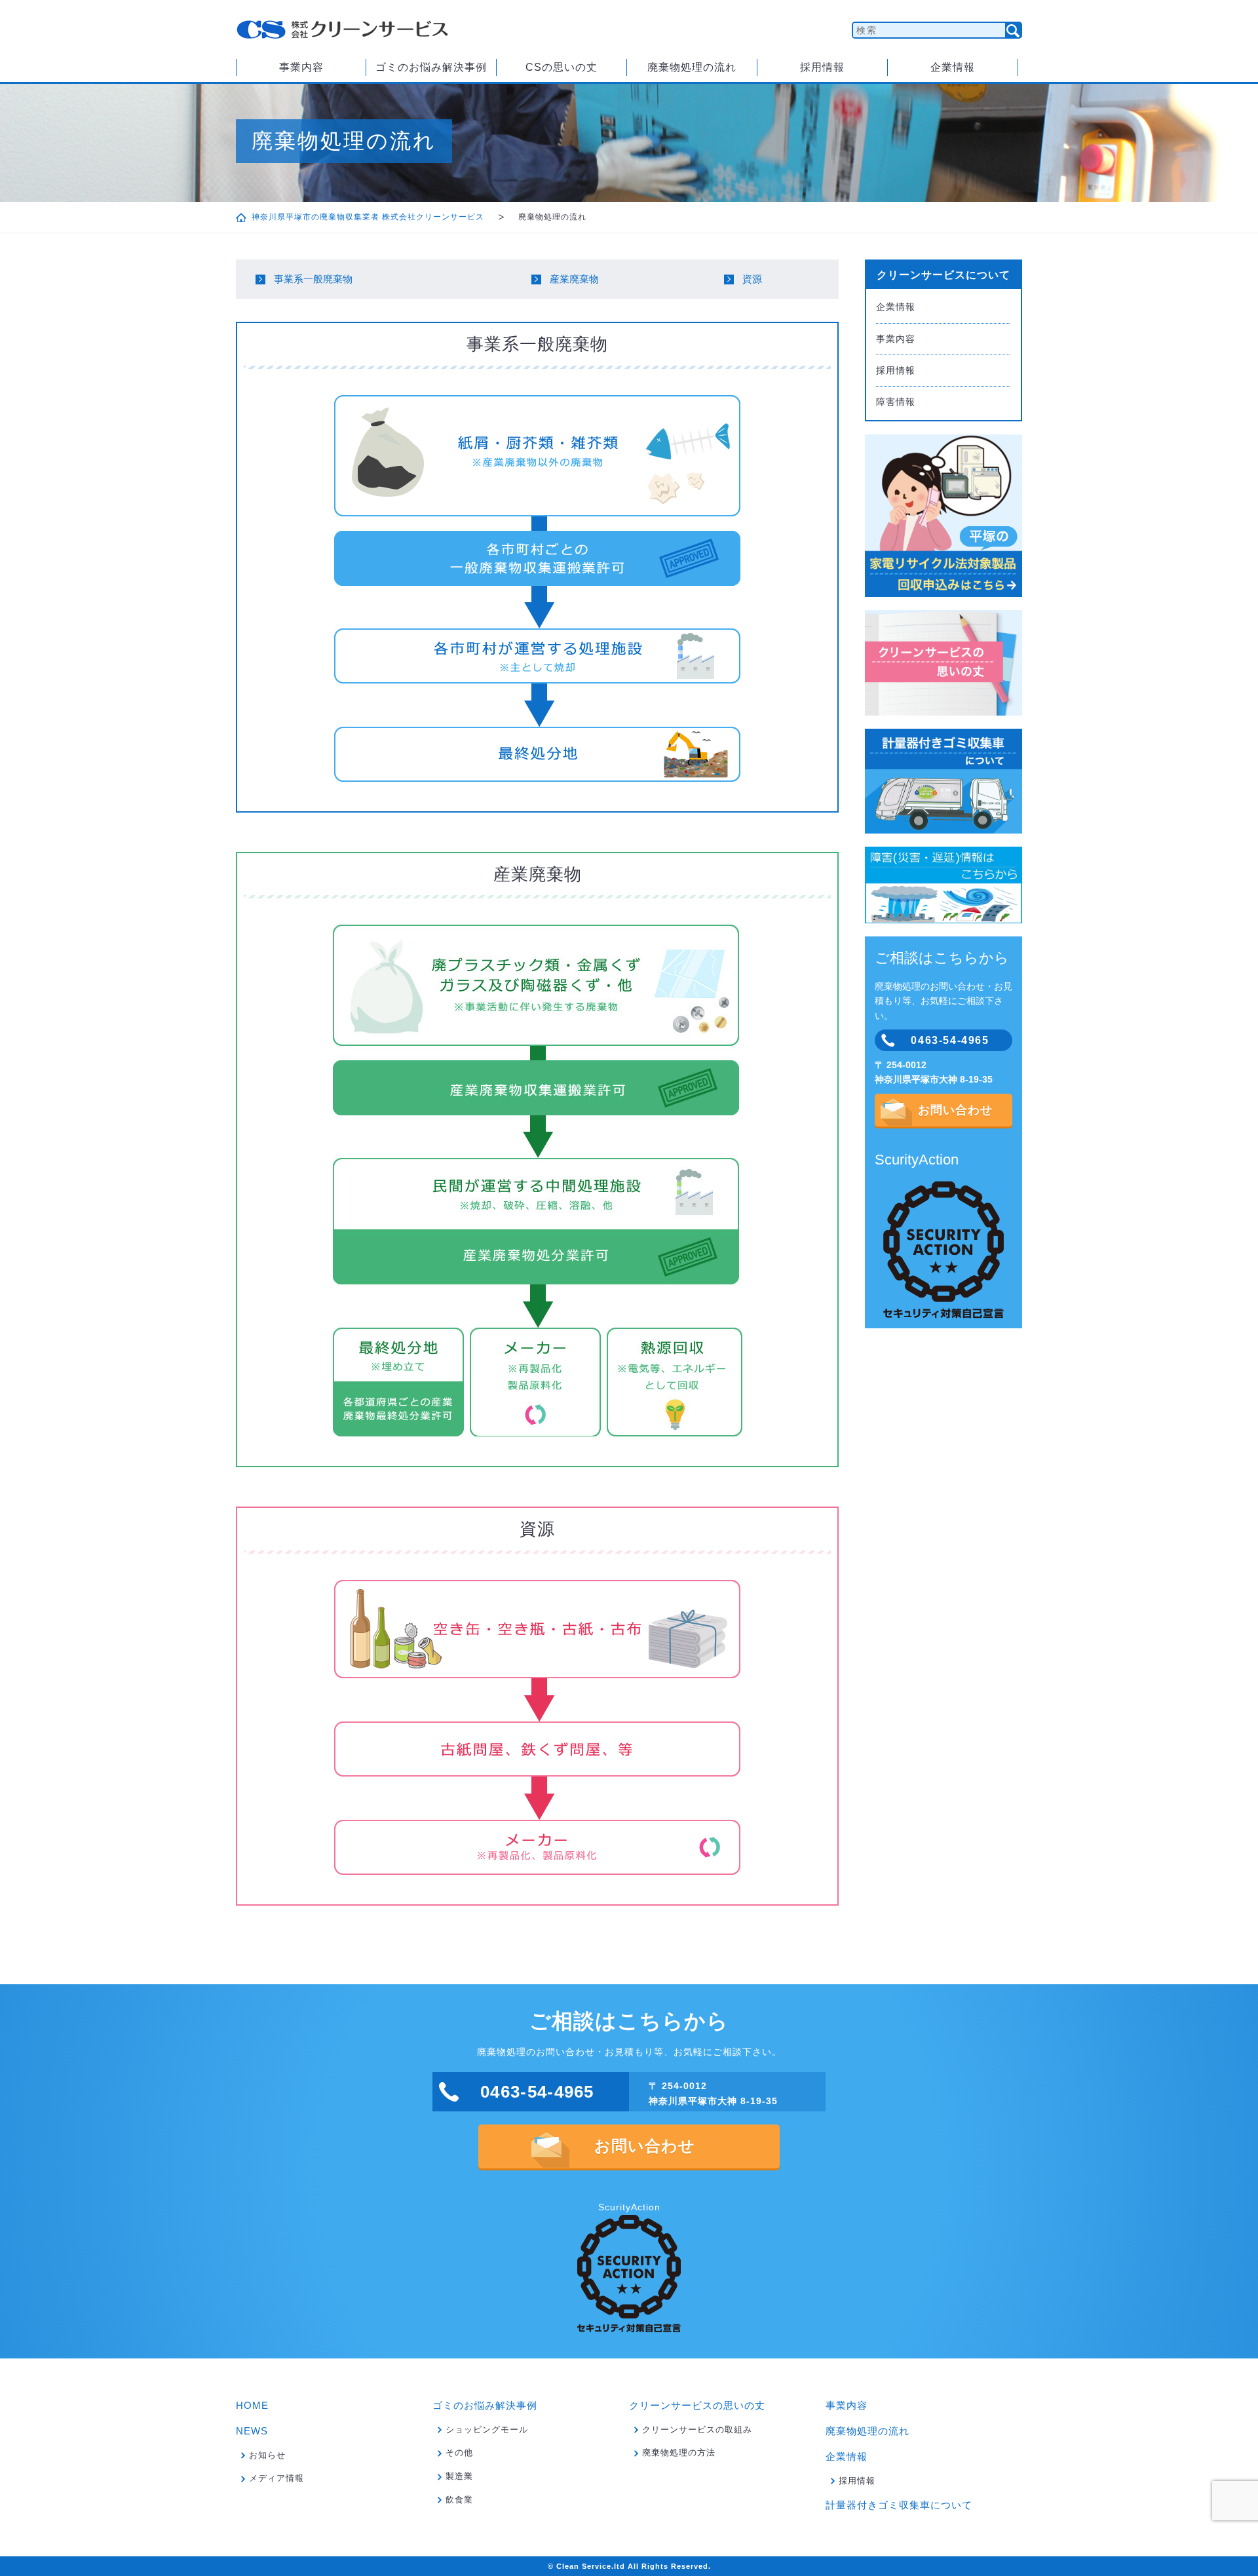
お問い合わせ (955, 1110)
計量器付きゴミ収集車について (899, 2505)
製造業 (459, 2476)
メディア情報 (276, 2478)
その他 (459, 2452)
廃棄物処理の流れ (692, 67)
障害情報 (896, 402)
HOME (252, 2405)
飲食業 (459, 2500)
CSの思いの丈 (562, 67)
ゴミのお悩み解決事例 (431, 67)
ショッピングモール (487, 2430)
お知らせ (267, 2455)
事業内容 (301, 67)
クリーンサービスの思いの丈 (697, 2405)
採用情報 (822, 67)
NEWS (252, 2431)
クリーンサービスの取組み (697, 2430)
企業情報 (953, 67)
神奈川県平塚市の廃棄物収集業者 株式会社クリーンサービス (368, 217)
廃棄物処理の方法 (679, 2452)
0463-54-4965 (950, 1040)
